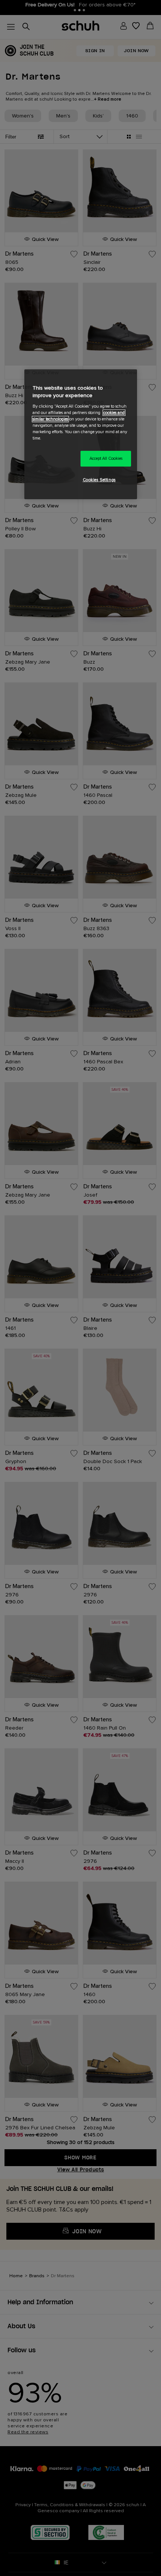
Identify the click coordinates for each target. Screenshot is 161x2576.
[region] (81, 434)
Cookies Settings (99, 480)
